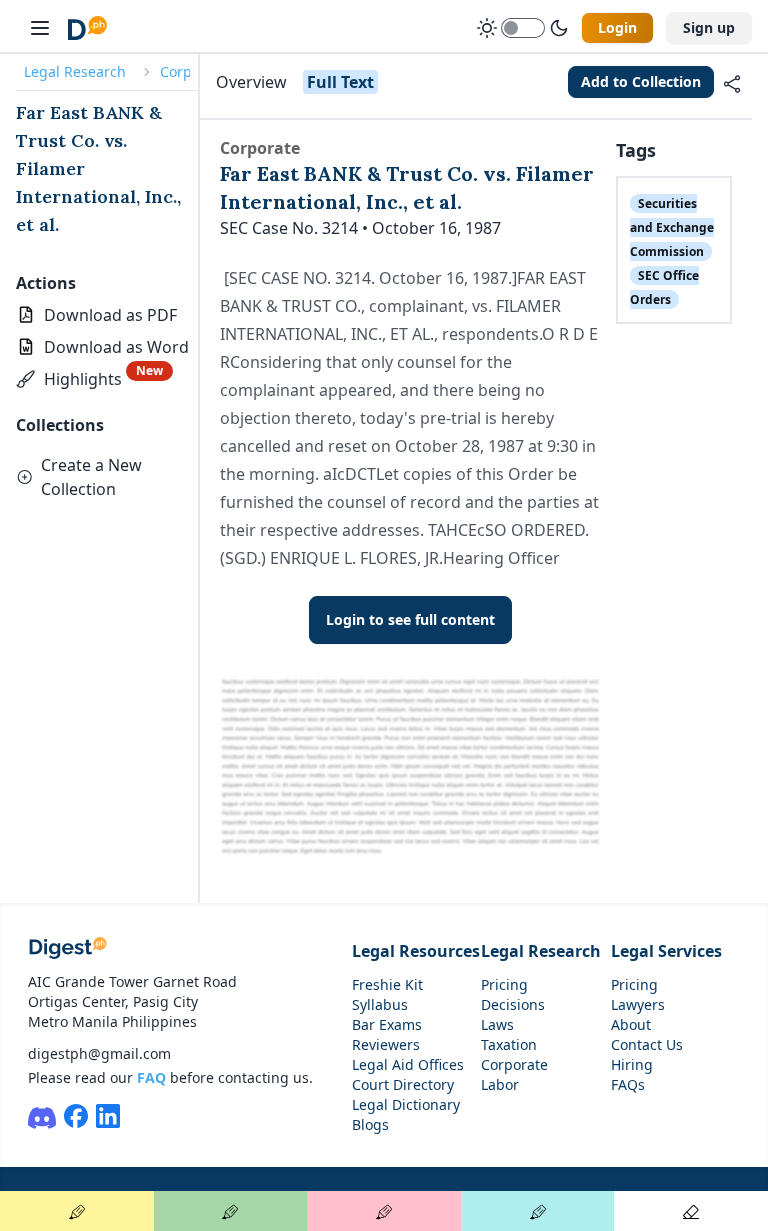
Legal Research (75, 71)
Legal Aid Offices (408, 1064)
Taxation (509, 1044)
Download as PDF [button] (110, 315)
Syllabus (380, 1004)
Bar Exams (387, 1024)
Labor (500, 1084)
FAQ (151, 1077)
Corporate (514, 1064)
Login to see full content (410, 619)
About (631, 1024)
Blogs (370, 1124)
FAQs (628, 1084)
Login (617, 27)
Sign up (709, 27)
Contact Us (647, 1044)
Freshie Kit (387, 984)
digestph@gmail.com (99, 1053)
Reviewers (386, 1044)
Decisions (513, 1004)
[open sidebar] (40, 28)
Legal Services (666, 951)
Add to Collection (641, 81)
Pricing (504, 984)
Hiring (632, 1064)
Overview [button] (251, 82)
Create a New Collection (91, 477)
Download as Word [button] (116, 347)
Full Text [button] (340, 82)
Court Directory (403, 1084)
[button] (94, 379)
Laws (497, 1024)
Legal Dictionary (406, 1104)
